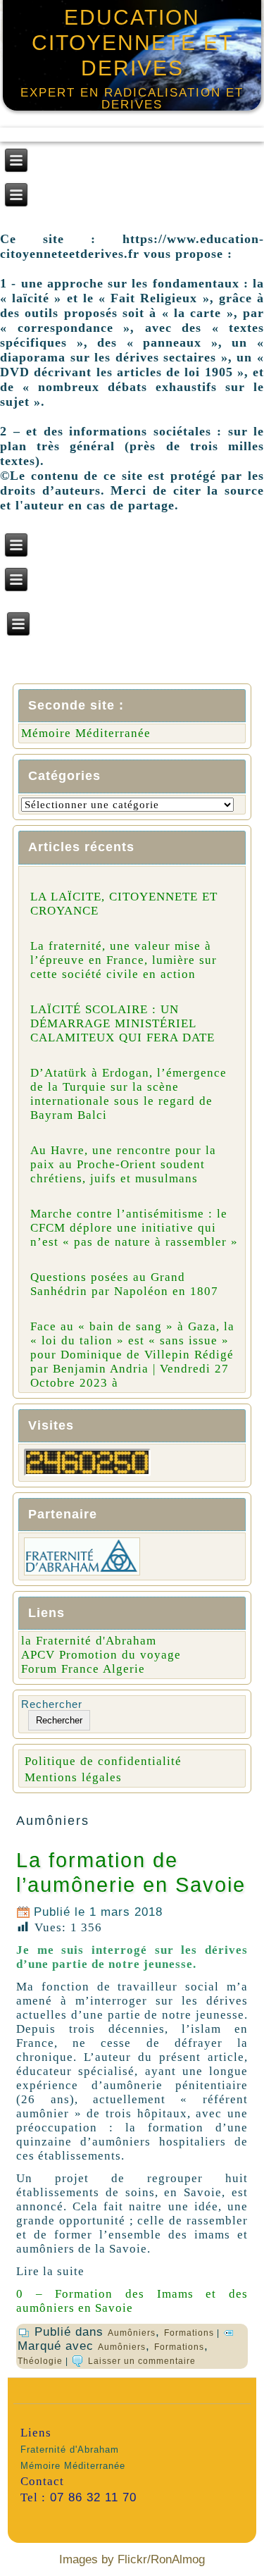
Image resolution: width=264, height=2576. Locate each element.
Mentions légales (73, 1777)
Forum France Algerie (83, 1669)
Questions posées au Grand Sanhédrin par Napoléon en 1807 (124, 1284)
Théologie (40, 2361)
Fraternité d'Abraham (70, 2450)
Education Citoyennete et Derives (132, 43)
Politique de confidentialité (103, 1761)
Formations (189, 2333)
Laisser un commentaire (142, 2361)
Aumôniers (132, 2333)
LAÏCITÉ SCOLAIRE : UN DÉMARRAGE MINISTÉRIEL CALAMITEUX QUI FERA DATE (122, 1023)
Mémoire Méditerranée (86, 733)
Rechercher (52, 1704)
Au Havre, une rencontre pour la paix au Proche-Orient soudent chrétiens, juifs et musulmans (123, 1164)
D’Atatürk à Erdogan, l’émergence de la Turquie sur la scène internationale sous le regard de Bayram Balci (128, 1094)
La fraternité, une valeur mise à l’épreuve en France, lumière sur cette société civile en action (124, 960)
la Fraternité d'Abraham (89, 1641)
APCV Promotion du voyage (101, 1655)
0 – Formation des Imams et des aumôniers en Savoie (132, 2301)
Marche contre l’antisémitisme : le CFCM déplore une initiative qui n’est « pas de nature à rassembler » (134, 1228)
